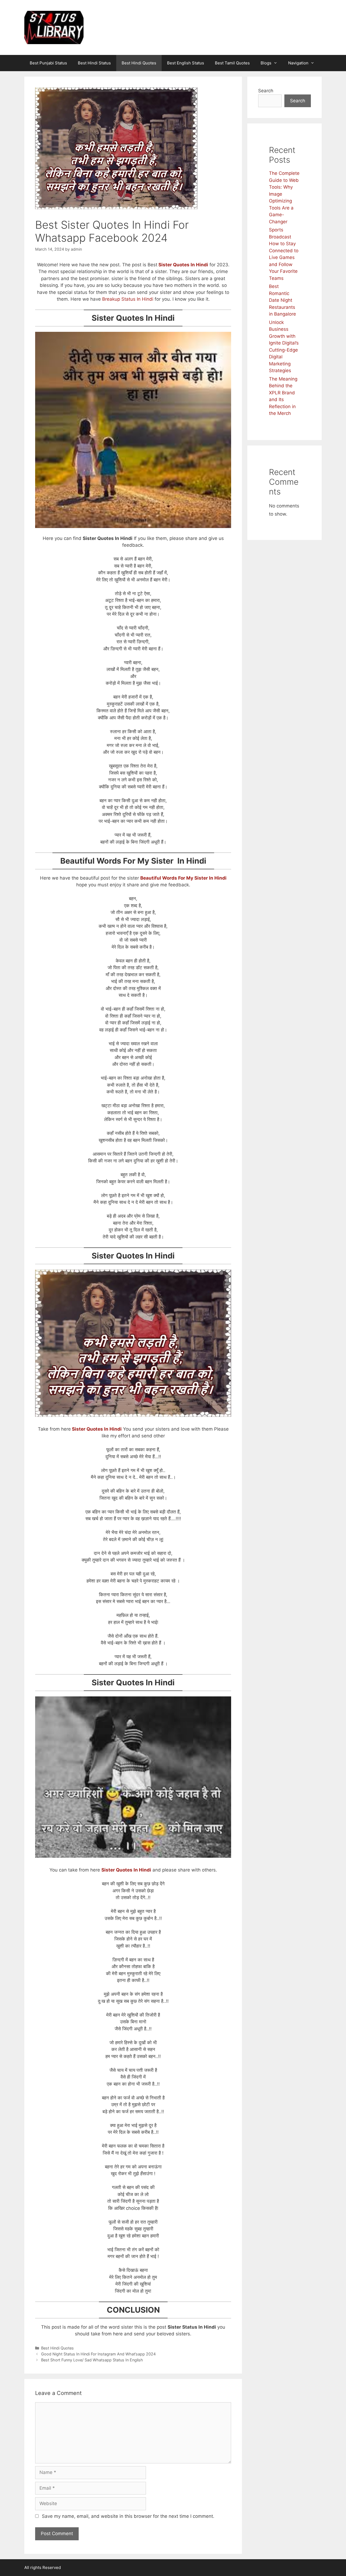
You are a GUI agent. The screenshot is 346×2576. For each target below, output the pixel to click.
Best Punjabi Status (48, 63)
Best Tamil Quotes (232, 63)
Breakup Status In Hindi (128, 299)
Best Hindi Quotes (139, 63)
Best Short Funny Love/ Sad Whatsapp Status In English (92, 2360)
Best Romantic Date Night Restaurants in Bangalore (282, 300)
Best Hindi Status (94, 63)
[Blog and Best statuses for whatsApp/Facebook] (54, 27)
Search (266, 91)
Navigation (298, 63)
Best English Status (186, 63)
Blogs (266, 63)
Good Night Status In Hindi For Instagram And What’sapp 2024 (98, 2354)
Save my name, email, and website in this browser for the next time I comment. (128, 2516)
